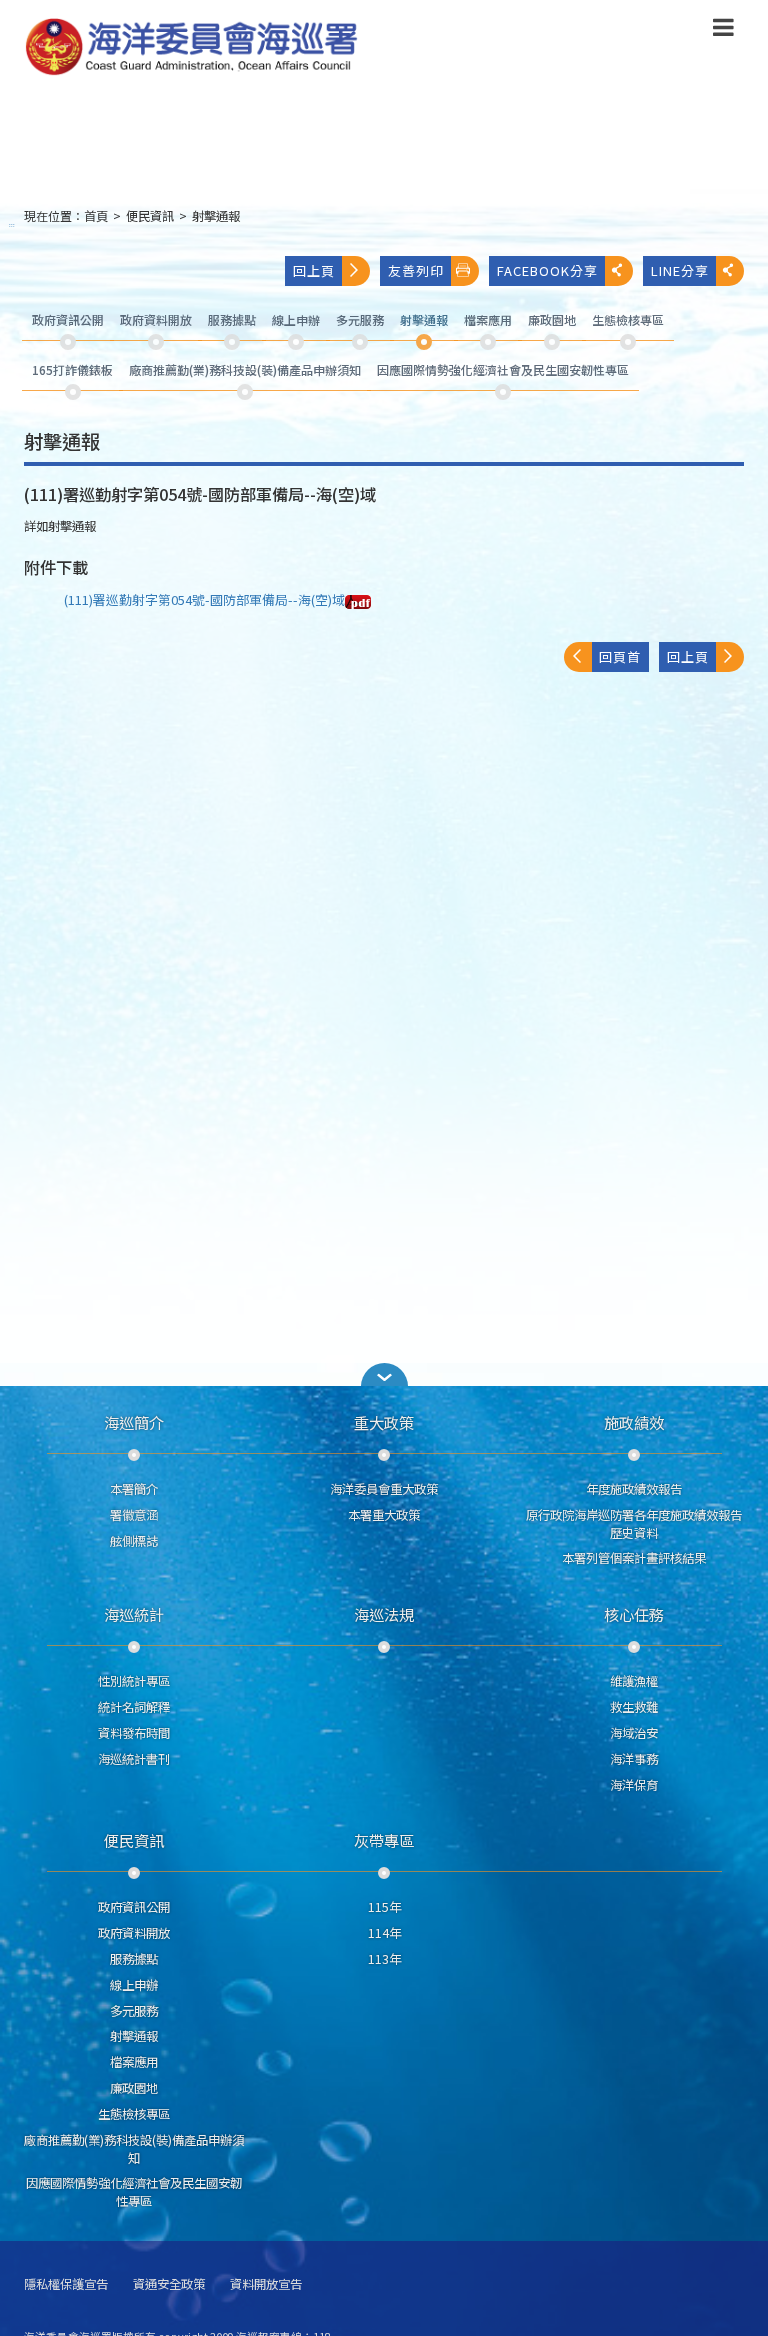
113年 (384, 1959)
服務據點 (134, 1959)
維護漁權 (634, 1681)
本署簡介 (134, 1489)
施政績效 (634, 1422)
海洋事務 (634, 1759)
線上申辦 (134, 1985)
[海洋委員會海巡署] (300, 47)
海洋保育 (634, 1785)
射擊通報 (216, 216)
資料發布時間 (134, 1733)
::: (12, 224)
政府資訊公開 (134, 1907)
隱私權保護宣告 (66, 2284)
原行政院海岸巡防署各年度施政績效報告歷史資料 (634, 1524)
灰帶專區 (384, 1840)
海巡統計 (134, 1614)
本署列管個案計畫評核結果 (634, 1558)
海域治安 (634, 1733)
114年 (384, 1933)
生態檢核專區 (134, 2114)
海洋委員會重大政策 (384, 1489)
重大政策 (384, 1422)
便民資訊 (150, 216)
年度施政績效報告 (634, 1489)
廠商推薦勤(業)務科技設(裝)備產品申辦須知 (134, 2149)
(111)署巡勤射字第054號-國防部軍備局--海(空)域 (204, 599)
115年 (384, 1907)
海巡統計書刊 (134, 1759)
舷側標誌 (134, 1541)
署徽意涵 (134, 1515)
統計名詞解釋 (134, 1707)
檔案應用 (134, 2062)
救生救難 (634, 1707)
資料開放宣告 (266, 2284)
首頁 (96, 216)
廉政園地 (134, 2088)
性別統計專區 (134, 1681)
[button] (723, 31)
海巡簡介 (134, 1422)
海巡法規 (384, 1614)
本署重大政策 (384, 1515)
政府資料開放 (134, 1933)
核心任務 (634, 1614)
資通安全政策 (169, 2284)
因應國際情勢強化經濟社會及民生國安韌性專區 (134, 2192)
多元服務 (134, 2011)
